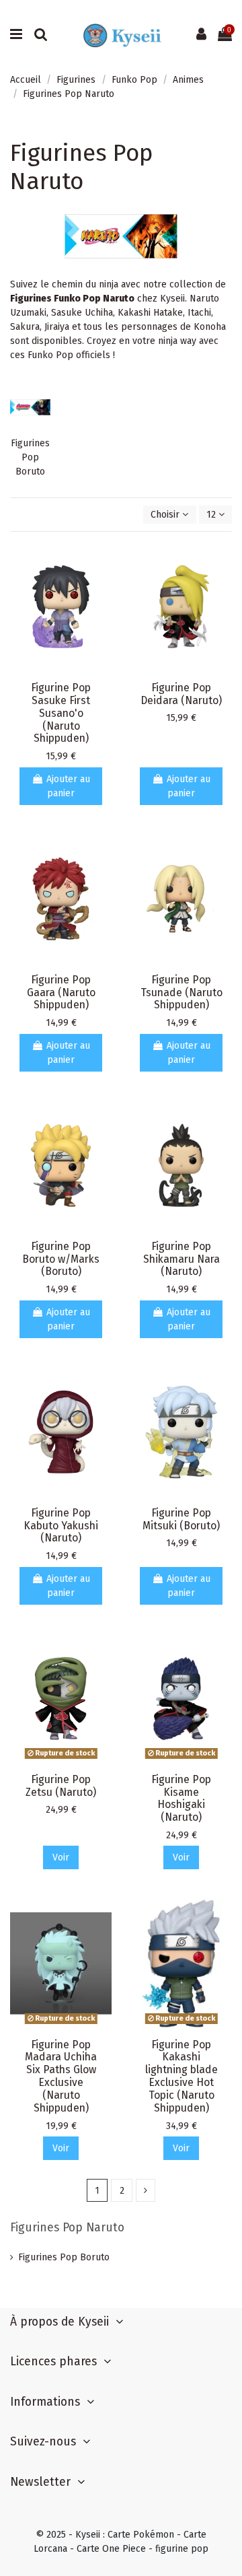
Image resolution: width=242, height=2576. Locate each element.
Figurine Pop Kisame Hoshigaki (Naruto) (181, 1799)
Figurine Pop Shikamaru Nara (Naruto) (182, 1259)
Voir (61, 1857)
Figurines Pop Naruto (67, 2228)
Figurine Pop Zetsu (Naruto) (61, 1786)
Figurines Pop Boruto (30, 457)
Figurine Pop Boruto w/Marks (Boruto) (61, 1259)
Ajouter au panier (68, 786)
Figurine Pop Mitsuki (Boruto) (181, 1519)
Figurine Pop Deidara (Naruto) (181, 694)
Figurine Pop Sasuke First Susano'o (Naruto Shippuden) (61, 713)
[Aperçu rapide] (102, 561)
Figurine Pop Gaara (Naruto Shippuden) (61, 993)
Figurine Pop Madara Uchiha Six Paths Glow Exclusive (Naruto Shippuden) (61, 2076)
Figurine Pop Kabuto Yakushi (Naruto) (61, 1526)
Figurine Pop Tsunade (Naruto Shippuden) (182, 993)
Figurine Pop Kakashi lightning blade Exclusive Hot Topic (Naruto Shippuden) (182, 2076)
